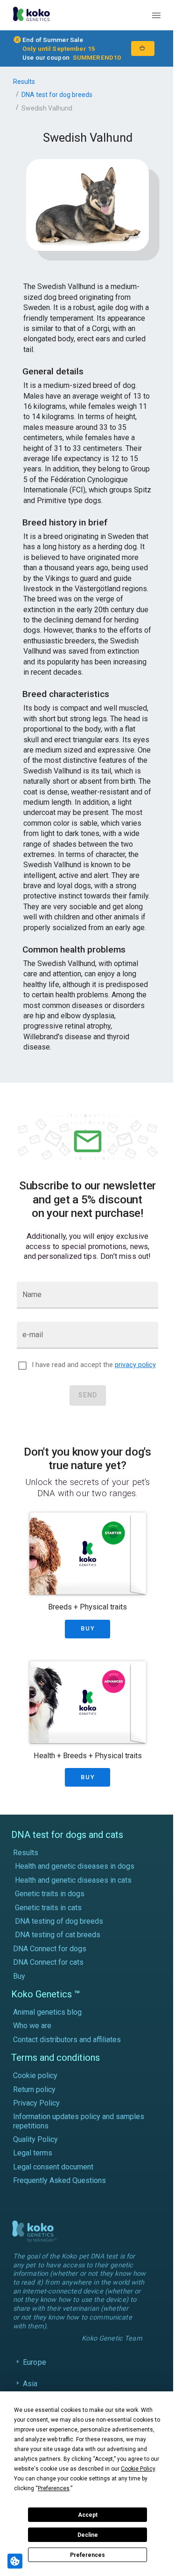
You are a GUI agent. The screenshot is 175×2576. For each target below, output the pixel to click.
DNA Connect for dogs (50, 1949)
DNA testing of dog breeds (59, 1921)
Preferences (87, 2555)
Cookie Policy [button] (138, 2469)
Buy (19, 1976)
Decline (88, 2535)
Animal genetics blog (47, 2012)
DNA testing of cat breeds (58, 1935)
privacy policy (135, 1365)
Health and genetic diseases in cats (73, 1880)
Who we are (32, 2026)
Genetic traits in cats (48, 1908)
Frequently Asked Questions (59, 2180)
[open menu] (156, 15)
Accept (88, 2515)
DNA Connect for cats (48, 1962)
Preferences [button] (54, 2488)
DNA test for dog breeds (57, 95)
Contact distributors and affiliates (67, 2040)
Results (24, 82)
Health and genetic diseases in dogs (75, 1866)
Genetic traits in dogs (50, 1894)
